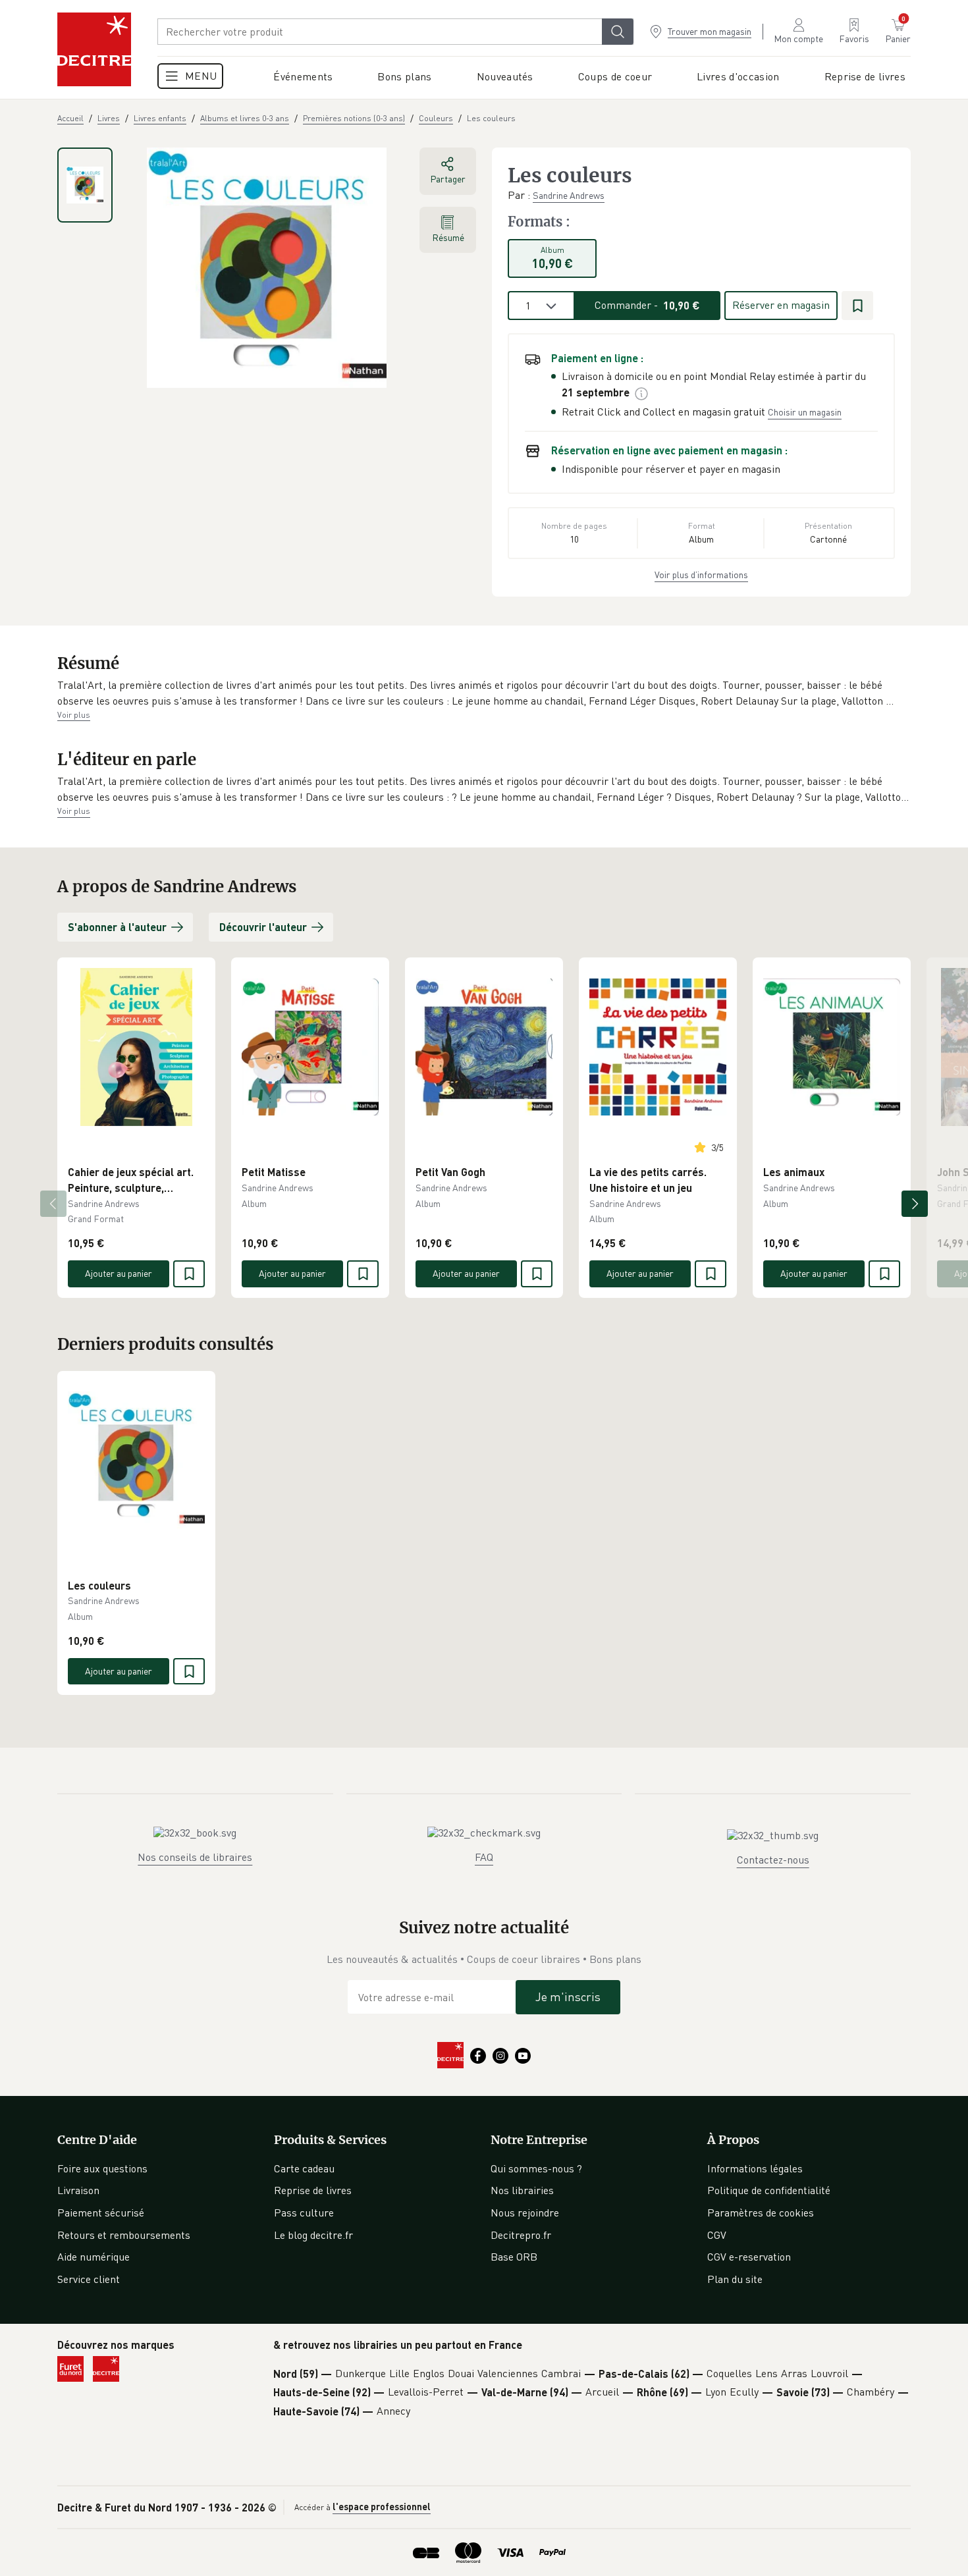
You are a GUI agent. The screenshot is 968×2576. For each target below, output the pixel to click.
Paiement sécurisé (101, 2213)
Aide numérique (94, 2257)
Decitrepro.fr (521, 2235)
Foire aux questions (102, 2168)
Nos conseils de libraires (195, 1857)
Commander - (647, 305)
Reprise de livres (313, 2190)
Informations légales (755, 2168)
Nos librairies (522, 2190)
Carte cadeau (304, 2168)
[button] (484, 693)
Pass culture (304, 2213)
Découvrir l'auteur (263, 927)
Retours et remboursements (124, 2235)
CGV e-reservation (749, 2257)
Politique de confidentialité (769, 2190)
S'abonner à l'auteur (117, 927)
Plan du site (735, 2279)
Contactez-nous (773, 1860)
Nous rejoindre (525, 2213)
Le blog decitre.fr (313, 2235)
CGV (717, 2235)
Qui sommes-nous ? (536, 2168)
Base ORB (514, 2257)
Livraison (78, 2190)
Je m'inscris (568, 1997)
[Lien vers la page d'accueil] (94, 49)
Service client (89, 2279)
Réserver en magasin (781, 305)
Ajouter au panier (119, 1273)
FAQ (484, 1857)
